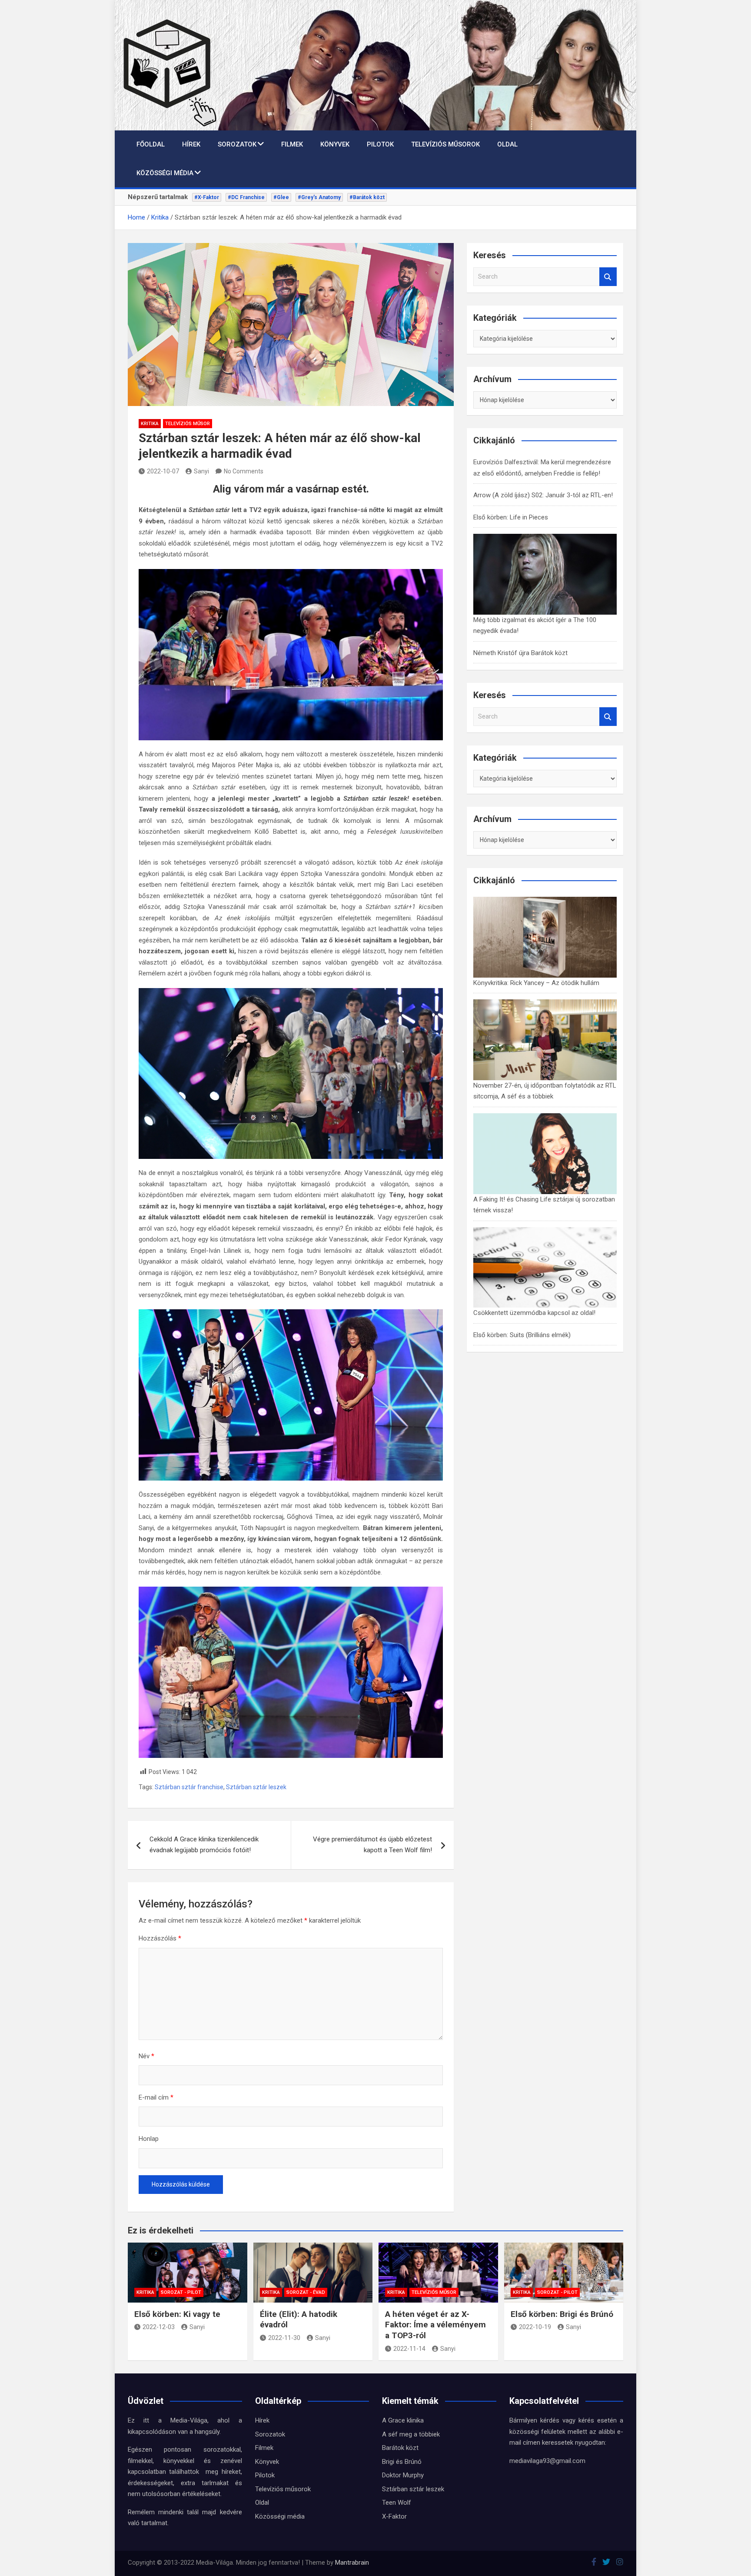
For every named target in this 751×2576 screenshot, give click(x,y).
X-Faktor (394, 2516)
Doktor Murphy (403, 2475)
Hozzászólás (160, 1938)
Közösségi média (165, 173)
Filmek (292, 144)
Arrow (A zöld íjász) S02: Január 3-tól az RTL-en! (543, 495)
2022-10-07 (163, 471)
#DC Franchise (246, 197)
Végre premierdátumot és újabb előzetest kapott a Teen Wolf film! (372, 1845)
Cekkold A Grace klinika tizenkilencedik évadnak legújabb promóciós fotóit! (204, 1845)
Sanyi (201, 471)
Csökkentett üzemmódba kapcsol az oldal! (534, 1313)
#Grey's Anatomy (319, 197)
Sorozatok (237, 144)
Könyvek (335, 144)
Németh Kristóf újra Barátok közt (520, 653)
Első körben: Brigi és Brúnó (562, 2314)
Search (608, 277)
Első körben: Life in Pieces (511, 517)
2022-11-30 (284, 2338)
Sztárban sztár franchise (189, 1787)
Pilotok (380, 144)
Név (146, 2056)
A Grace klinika (403, 2420)
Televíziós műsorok (445, 144)
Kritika (150, 424)
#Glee (281, 197)
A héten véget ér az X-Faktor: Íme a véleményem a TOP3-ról (435, 2325)
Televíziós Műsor (188, 424)
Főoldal (151, 144)
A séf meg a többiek (411, 2434)
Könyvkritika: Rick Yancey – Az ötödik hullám (536, 983)
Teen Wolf (397, 2503)
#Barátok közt (367, 197)
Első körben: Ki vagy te (177, 2314)
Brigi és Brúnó (402, 2462)
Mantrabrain (352, 2563)
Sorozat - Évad (306, 2292)
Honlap (149, 2139)
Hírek (191, 144)
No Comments (244, 471)
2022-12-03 (159, 2327)
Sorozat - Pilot (181, 2292)
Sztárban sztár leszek (256, 1787)
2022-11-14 (409, 2349)
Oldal (507, 144)
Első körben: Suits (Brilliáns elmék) (522, 1335)
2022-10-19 (535, 2327)
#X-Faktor (207, 197)
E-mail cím (156, 2097)
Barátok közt (400, 2448)
